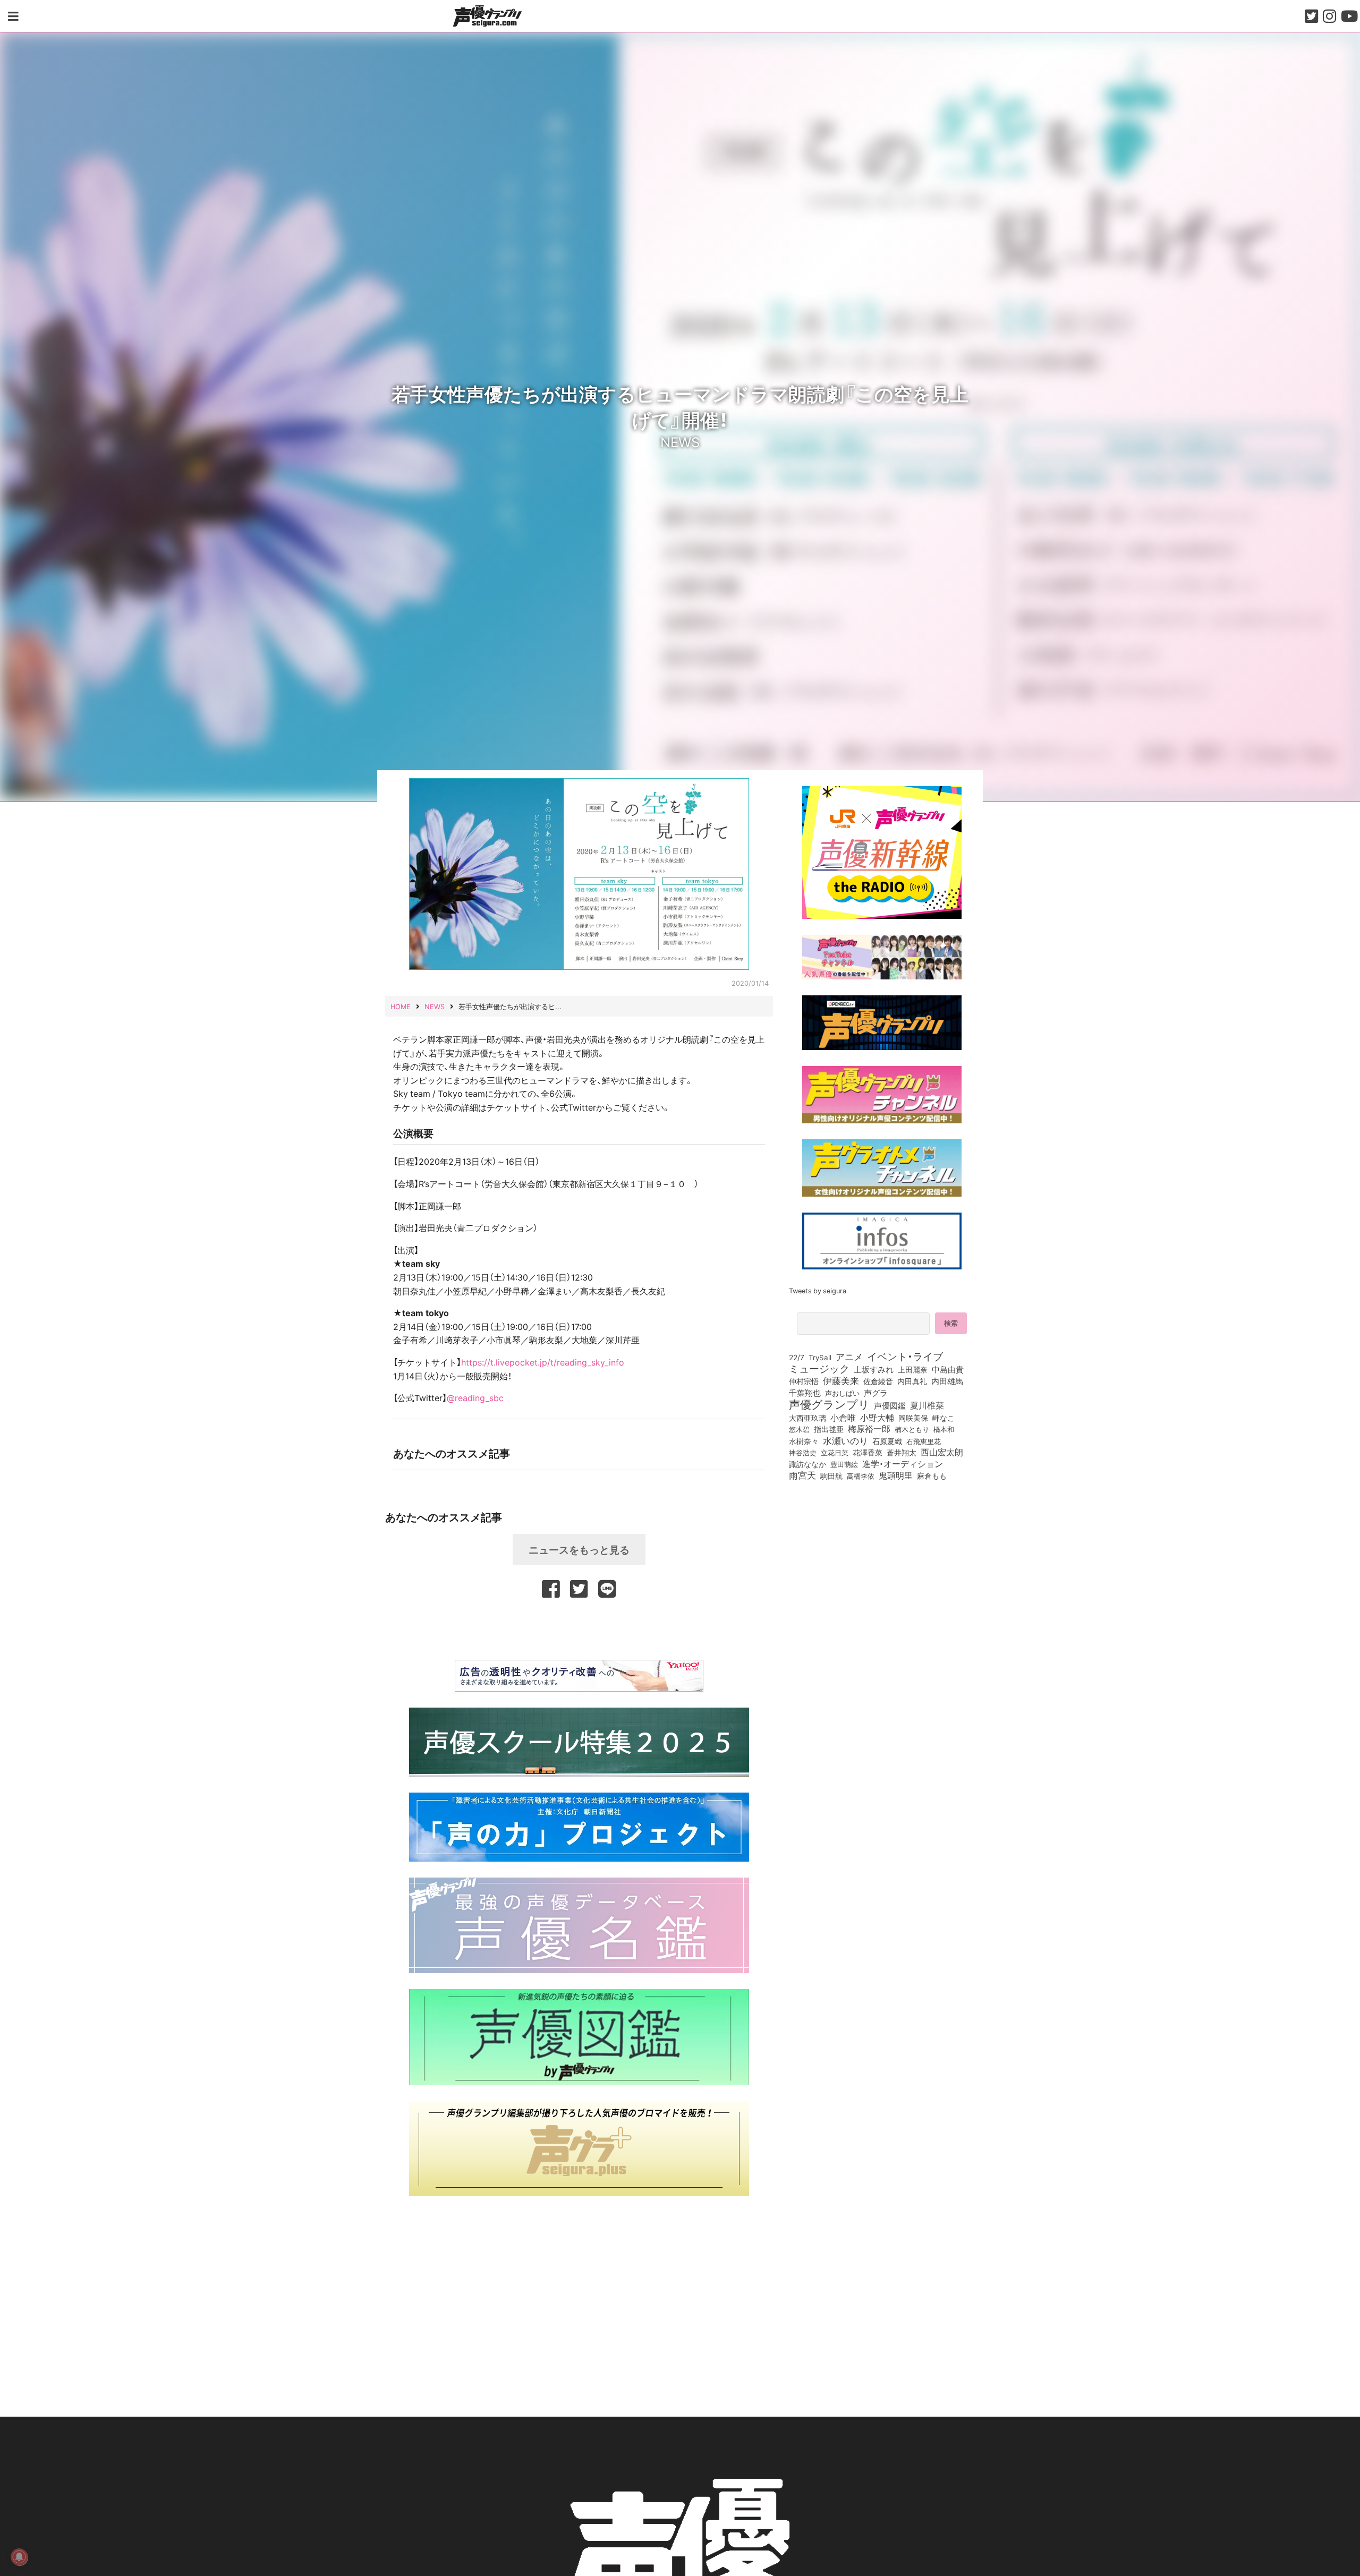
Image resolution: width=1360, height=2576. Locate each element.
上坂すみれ (874, 1369)
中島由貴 (948, 1369)
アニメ (849, 1357)
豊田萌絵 (844, 1464)
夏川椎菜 (927, 1405)
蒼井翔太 (902, 1453)
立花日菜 (835, 1452)
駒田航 (831, 1476)
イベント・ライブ (905, 1356)
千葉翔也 (805, 1393)
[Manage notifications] (19, 2557)
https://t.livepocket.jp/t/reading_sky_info (543, 1362)
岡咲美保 (913, 1418)
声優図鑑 (890, 1405)
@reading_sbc (475, 1397)
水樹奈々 (804, 1441)
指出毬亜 (829, 1429)
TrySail (820, 1357)
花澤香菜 (868, 1452)
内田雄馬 (947, 1381)
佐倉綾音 (878, 1381)
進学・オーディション (903, 1464)
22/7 (797, 1357)
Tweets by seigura (818, 1290)
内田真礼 (912, 1381)
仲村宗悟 (804, 1381)
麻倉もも (932, 1475)
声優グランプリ (829, 1404)
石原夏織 (887, 1441)
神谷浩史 (803, 1452)
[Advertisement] (579, 1627)
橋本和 (944, 1429)
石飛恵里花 (924, 1441)
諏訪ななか (807, 1464)
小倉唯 (843, 1417)
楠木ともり (912, 1429)
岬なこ (943, 1418)
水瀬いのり (845, 1440)
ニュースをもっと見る (579, 1549)
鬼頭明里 (896, 1475)
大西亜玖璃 (807, 1418)
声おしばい (842, 1393)
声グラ (876, 1393)
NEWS (680, 441)
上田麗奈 (913, 1369)
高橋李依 (861, 1476)
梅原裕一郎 (869, 1429)
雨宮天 (802, 1475)
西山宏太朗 (942, 1452)
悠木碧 (799, 1429)
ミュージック (819, 1368)
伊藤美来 (841, 1380)
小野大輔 (877, 1418)
